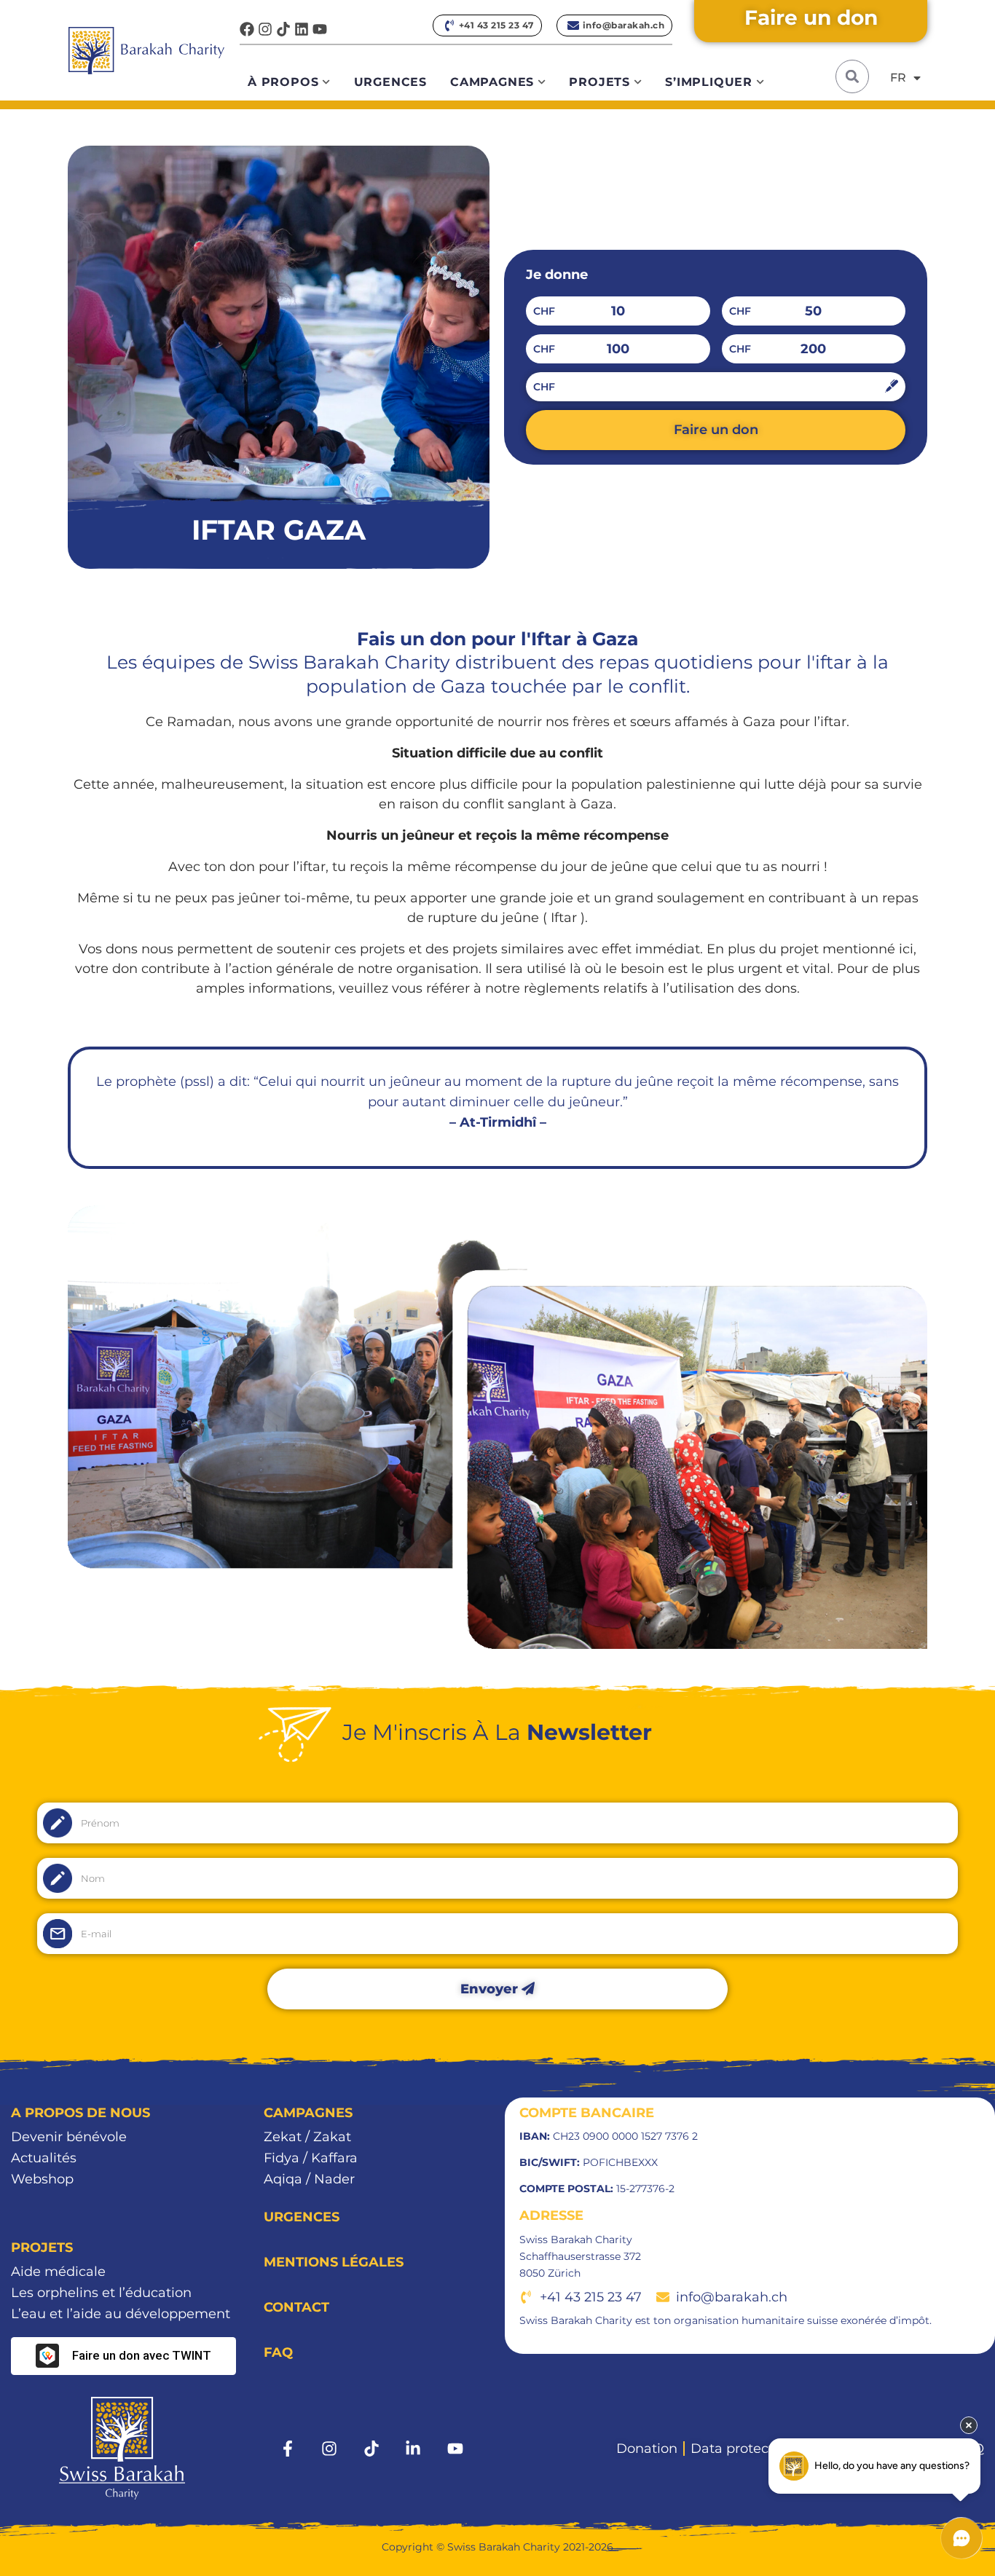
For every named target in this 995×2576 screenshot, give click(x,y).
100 (618, 349)
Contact (296, 2307)
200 (813, 349)
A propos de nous (80, 2113)
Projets (599, 82)
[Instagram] (265, 29)
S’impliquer (709, 82)
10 (618, 311)
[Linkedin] (302, 29)
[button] (852, 76)
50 (813, 311)
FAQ (278, 2352)
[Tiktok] (283, 29)
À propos (283, 82)
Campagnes (492, 82)
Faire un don (716, 430)
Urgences (390, 82)
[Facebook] (247, 29)
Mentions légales (334, 2262)
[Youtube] (320, 29)
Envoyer (491, 1989)
